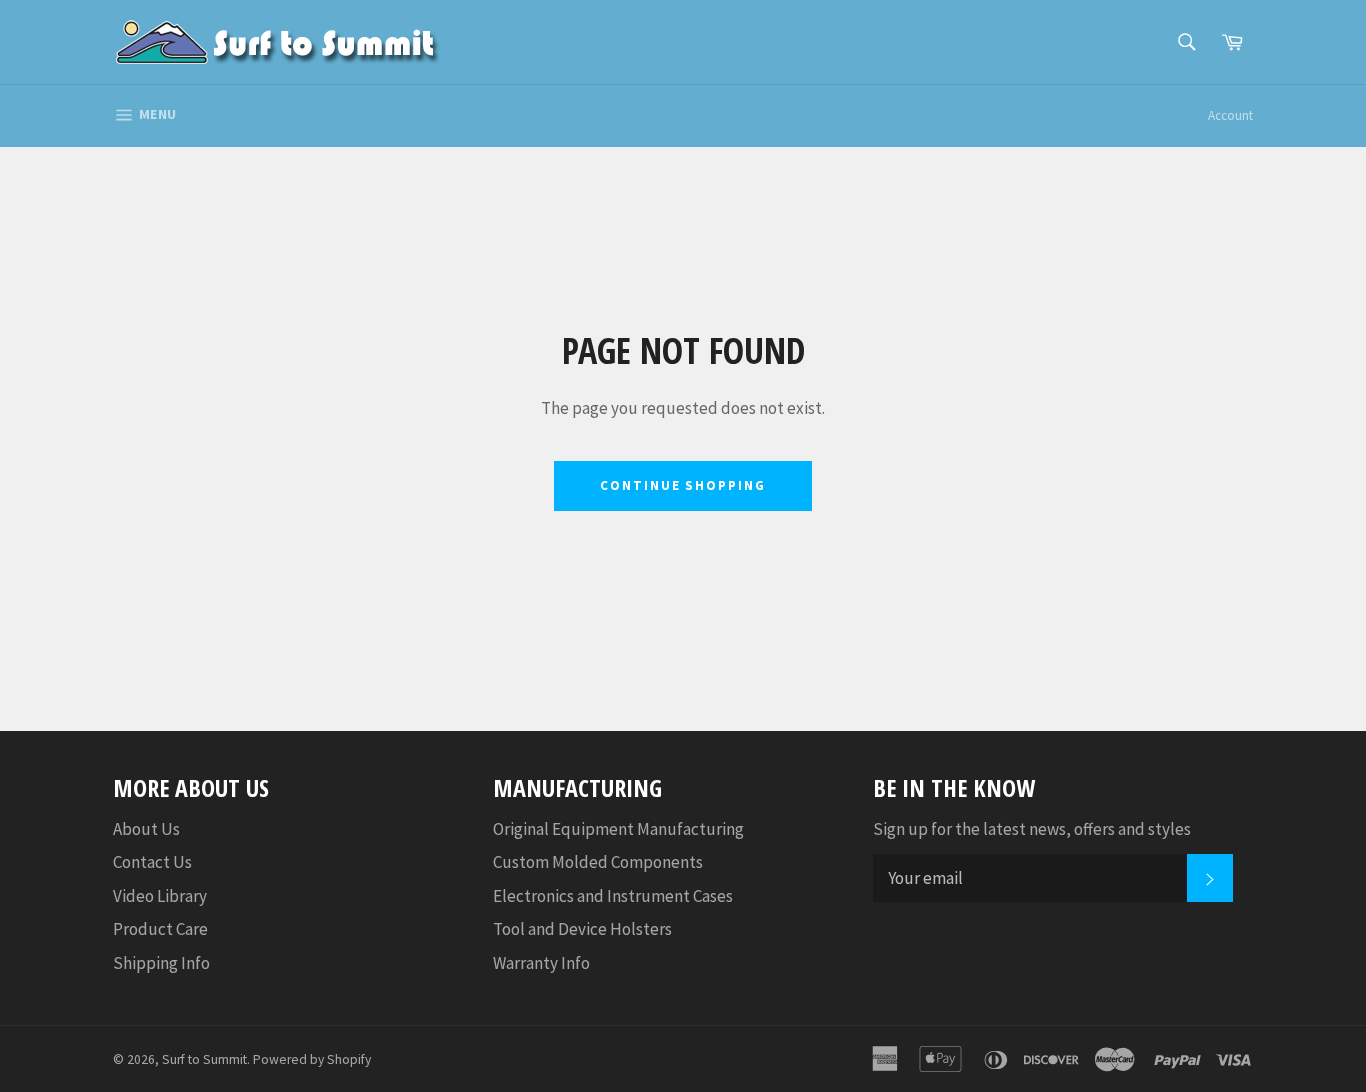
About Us (146, 829)
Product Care (160, 929)
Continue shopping (683, 485)
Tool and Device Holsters (582, 929)
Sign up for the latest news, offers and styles (1032, 829)
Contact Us (152, 862)
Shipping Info (161, 963)
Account (1230, 115)
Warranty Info (541, 963)
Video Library (160, 896)
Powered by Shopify (312, 1059)
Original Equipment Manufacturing (618, 829)
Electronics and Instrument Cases (613, 896)
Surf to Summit (204, 1059)
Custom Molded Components (598, 862)
